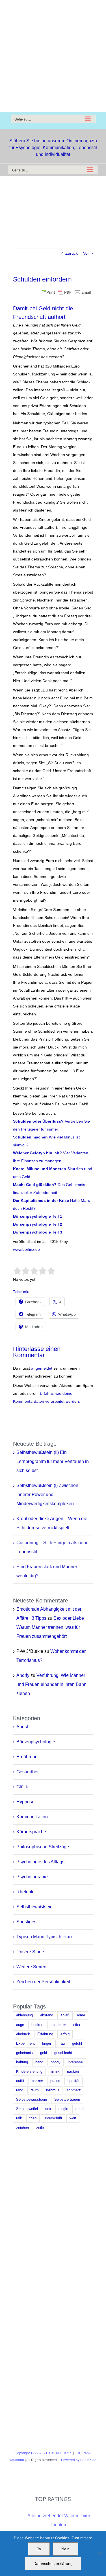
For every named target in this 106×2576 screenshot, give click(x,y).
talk (19, 2118)
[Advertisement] (53, 56)
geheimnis (24, 2053)
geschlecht (63, 2053)
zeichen (22, 2128)
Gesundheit (28, 1772)
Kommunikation (32, 1817)
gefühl (77, 2044)
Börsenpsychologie (36, 1742)
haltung (22, 2062)
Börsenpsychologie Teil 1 (38, 1216)
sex (48, 2109)
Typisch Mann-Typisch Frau (44, 1937)
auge (20, 2025)
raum (35, 2090)
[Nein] (99, 2553)
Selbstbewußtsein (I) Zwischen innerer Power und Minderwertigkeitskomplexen (47, 1495)
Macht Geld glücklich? (35, 1185)
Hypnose (25, 1802)
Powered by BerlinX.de (79, 2460)
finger (47, 2044)
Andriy (23, 1675)
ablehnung (24, 2015)
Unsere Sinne (30, 1952)
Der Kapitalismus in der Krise (41, 1200)
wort (73, 2118)
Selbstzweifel (27, 2109)
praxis (55, 2081)
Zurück (72, 253)
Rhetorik (25, 1892)
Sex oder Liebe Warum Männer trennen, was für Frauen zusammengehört (50, 1627)
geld (44, 2053)
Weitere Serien (31, 1967)
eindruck (23, 2034)
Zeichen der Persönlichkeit (43, 1982)
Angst (22, 1727)
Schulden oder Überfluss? (39, 1121)
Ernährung (27, 1757)
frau (62, 2044)
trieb (33, 2118)
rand (20, 2090)
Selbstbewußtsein (34, 1907)
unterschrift (53, 2118)
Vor (86, 253)
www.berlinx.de (26, 1249)
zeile (40, 2128)
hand (39, 2062)
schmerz (74, 2090)
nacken (73, 2072)
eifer (77, 2025)
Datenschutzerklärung (53, 2564)
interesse (75, 2062)
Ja (39, 2549)
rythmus (53, 2090)
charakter (58, 2025)
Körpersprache (31, 1832)
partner (37, 2081)
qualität (73, 2081)
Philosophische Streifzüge (43, 1847)
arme (81, 2015)
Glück (22, 1787)
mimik (55, 2072)
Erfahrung (45, 2034)
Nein (65, 2549)
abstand (47, 2015)
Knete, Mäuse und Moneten (40, 1169)
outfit (20, 2081)
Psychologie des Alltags (40, 1862)
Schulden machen (30, 1137)
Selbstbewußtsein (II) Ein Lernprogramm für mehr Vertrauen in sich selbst (53, 1461)
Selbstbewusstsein (32, 2100)
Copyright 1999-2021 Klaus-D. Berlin (43, 2453)
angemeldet (42, 1368)
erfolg (65, 2034)
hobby (56, 2062)
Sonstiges (26, 1922)
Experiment (25, 2044)
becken (37, 2025)
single (63, 2109)
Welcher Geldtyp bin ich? (38, 1153)
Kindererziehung (29, 2072)
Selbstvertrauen (67, 2100)
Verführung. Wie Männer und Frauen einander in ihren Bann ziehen (51, 1684)
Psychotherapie (32, 1877)
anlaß (65, 2015)
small (80, 2109)
